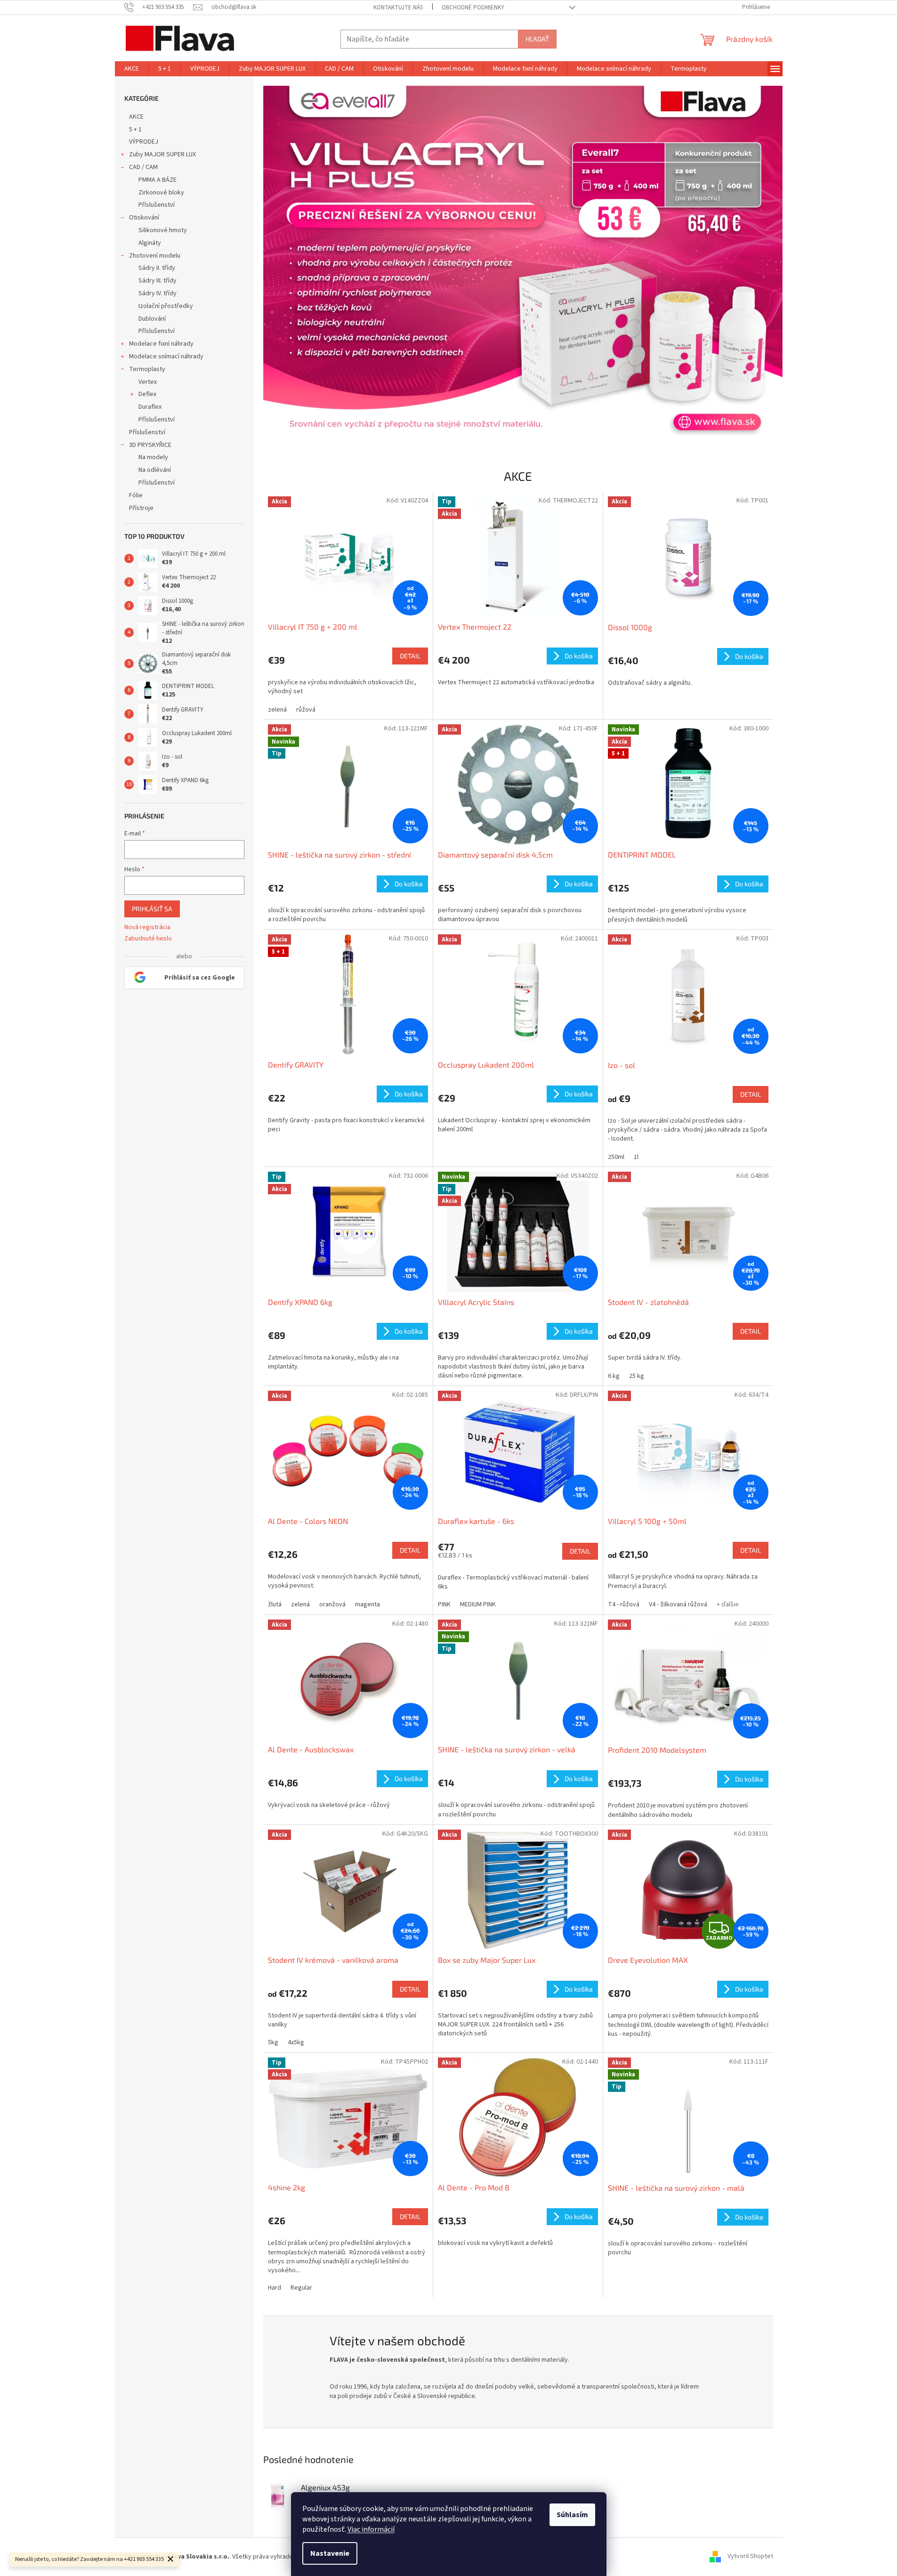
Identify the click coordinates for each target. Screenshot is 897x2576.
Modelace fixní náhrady (161, 344)
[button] (302, 264)
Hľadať (537, 39)
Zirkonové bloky (161, 193)
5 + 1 (135, 130)
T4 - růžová (624, 1604)
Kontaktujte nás (398, 8)
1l (636, 1157)
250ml (616, 1157)
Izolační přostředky (166, 306)
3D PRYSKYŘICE (150, 445)
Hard (275, 2288)
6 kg (614, 1376)
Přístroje (141, 508)
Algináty (150, 243)
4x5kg (296, 2042)
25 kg (637, 1376)
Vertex (148, 382)
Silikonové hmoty (163, 230)
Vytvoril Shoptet (750, 2557)
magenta (368, 1604)
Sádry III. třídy (158, 281)
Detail (410, 656)
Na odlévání (155, 470)
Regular (301, 2288)
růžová (306, 710)
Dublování (152, 319)
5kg (273, 2042)
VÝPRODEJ (144, 142)
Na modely (153, 457)
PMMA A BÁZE (158, 180)
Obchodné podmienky (473, 8)
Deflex (147, 394)
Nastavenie (330, 2553)
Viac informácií (371, 2529)
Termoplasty (147, 369)
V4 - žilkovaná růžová (678, 1604)
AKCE (136, 117)
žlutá (275, 1604)
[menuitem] (132, 69)
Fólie (136, 495)
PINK (444, 1604)
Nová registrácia (147, 928)
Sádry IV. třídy (158, 293)
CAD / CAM (143, 167)
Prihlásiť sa (152, 909)
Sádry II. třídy (157, 268)
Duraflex (150, 407)
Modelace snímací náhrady (166, 356)
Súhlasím (572, 2515)
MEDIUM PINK (478, 1604)
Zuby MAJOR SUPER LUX (162, 154)
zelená (277, 710)
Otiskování (144, 218)
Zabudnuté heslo (148, 939)
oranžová (332, 1604)
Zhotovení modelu (155, 256)
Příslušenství (157, 205)
